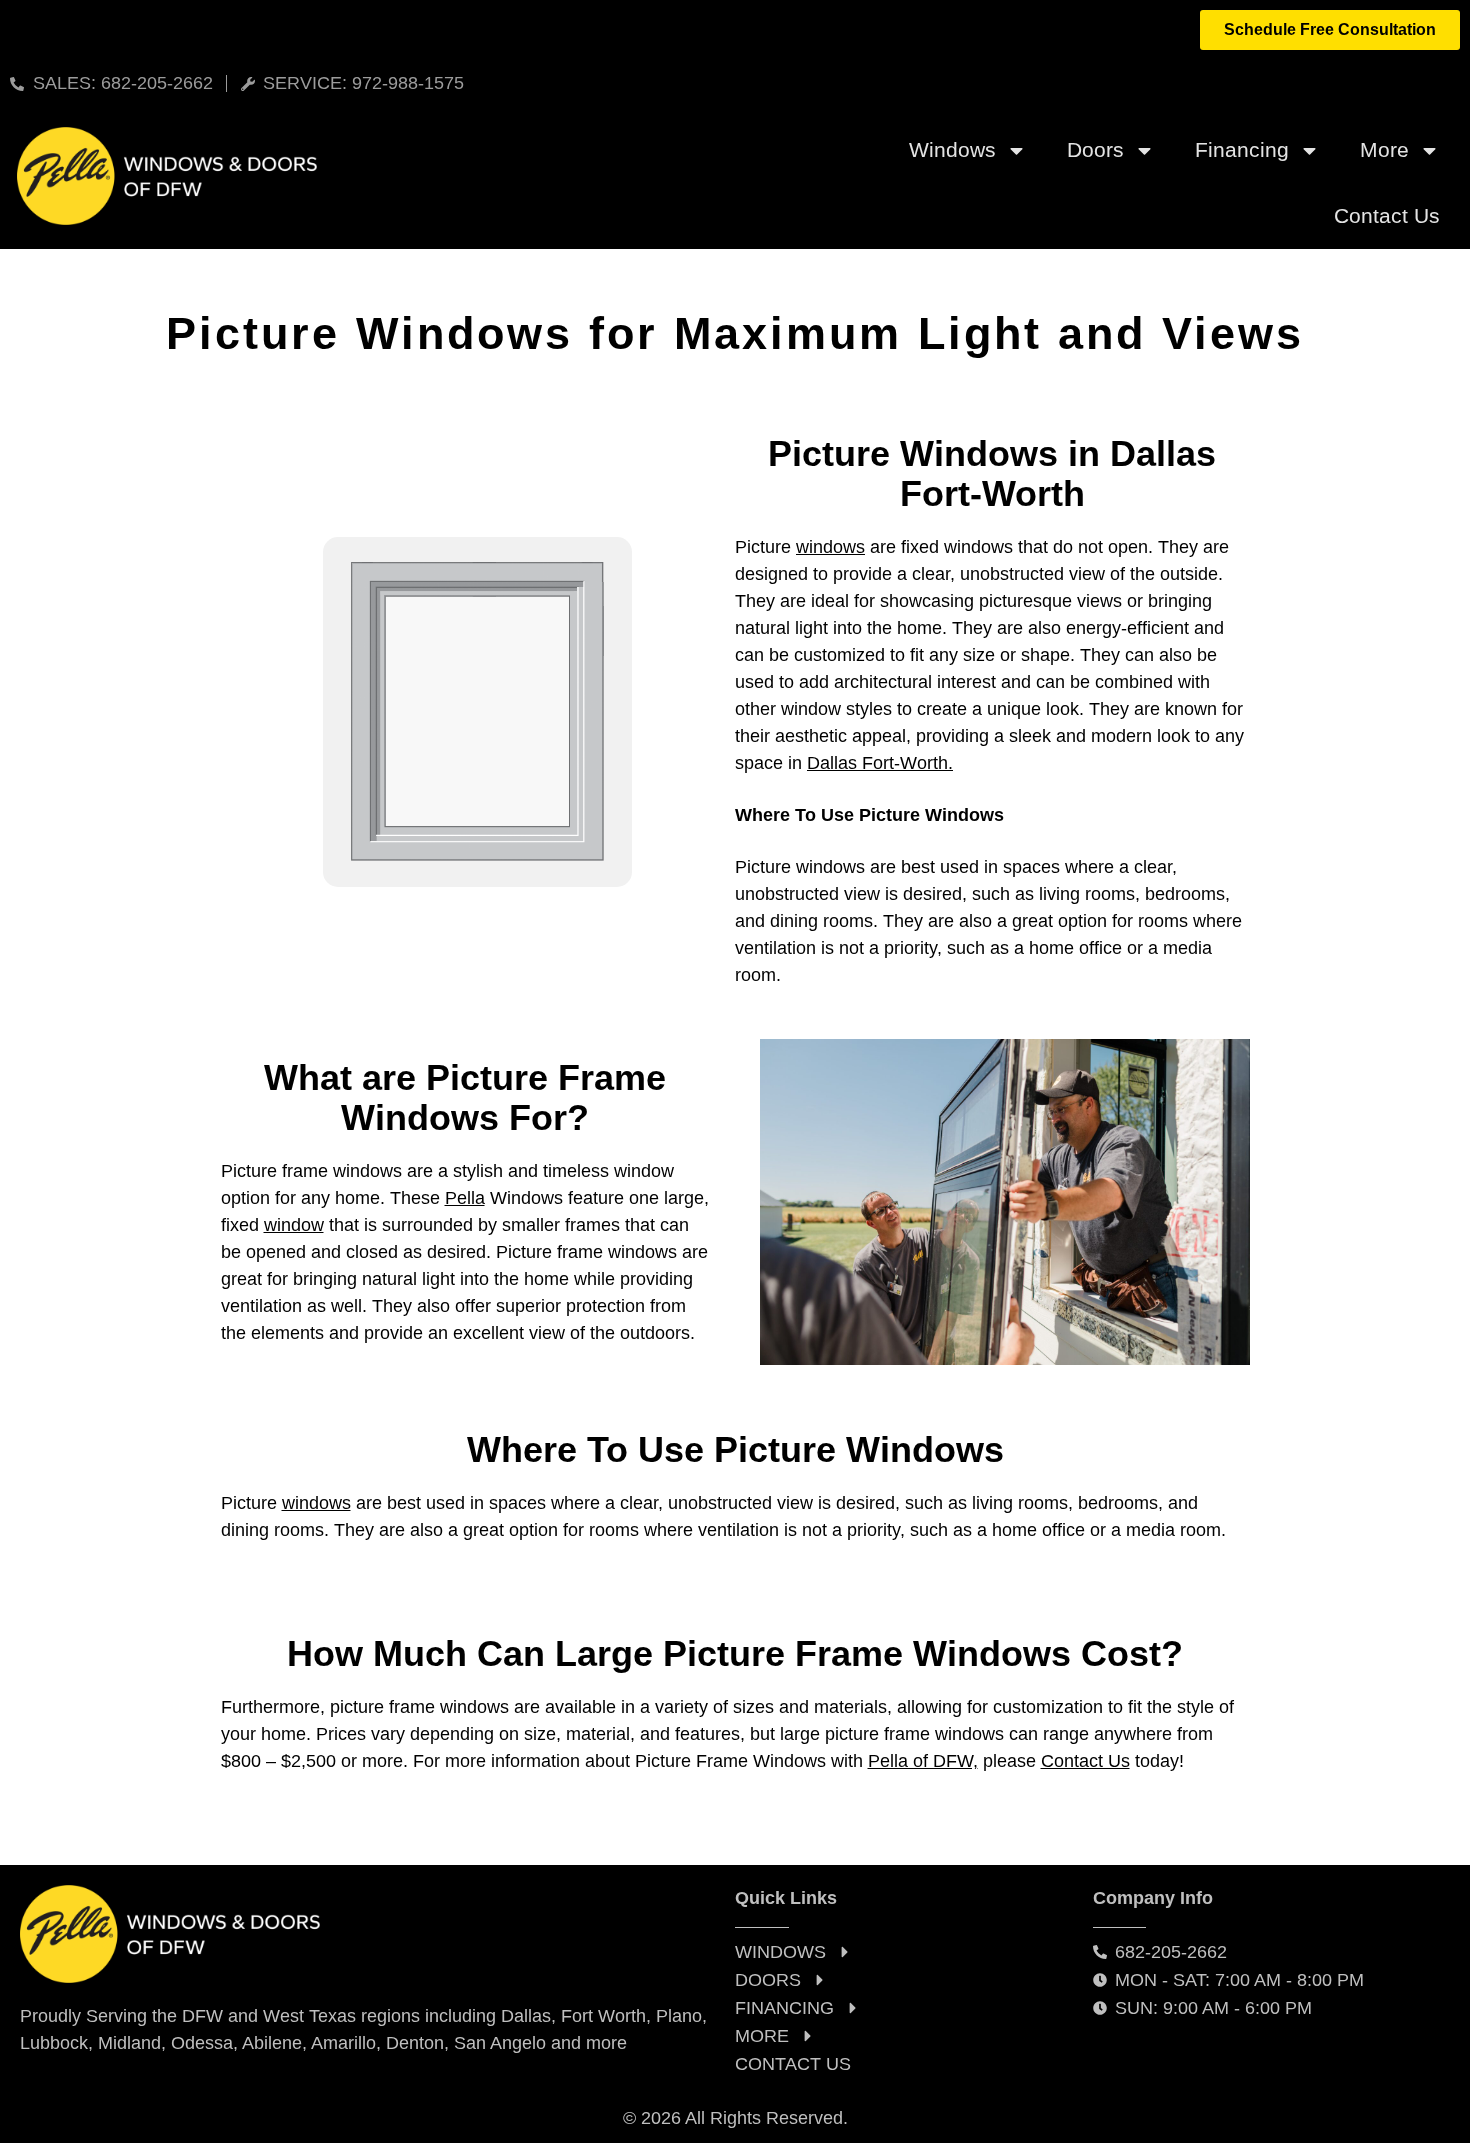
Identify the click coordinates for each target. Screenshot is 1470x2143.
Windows (952, 149)
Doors (1095, 149)
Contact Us (1387, 215)
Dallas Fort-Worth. (880, 763)
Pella (465, 1198)
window (294, 1225)
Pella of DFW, (923, 1761)
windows (830, 547)
